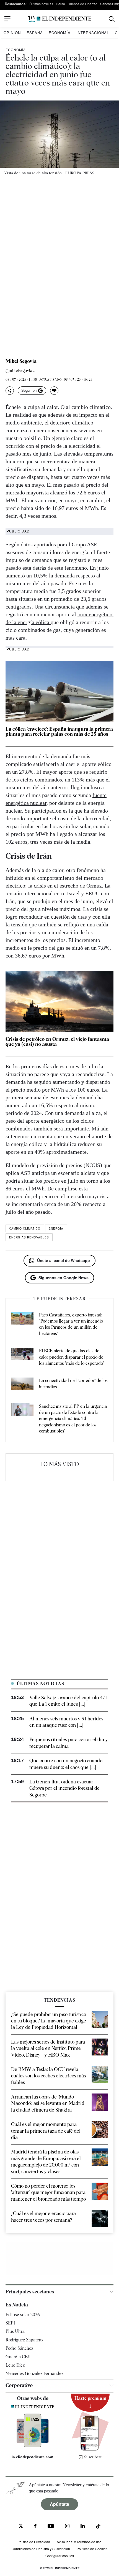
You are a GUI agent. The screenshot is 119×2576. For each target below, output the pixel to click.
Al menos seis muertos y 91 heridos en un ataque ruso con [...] (66, 1722)
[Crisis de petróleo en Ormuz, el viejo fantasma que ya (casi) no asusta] (59, 1001)
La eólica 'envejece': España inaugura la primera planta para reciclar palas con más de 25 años (59, 731)
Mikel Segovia (21, 361)
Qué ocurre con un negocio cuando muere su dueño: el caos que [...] (66, 1764)
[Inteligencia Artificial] (33, 2446)
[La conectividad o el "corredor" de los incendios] (22, 1385)
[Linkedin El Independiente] (83, 2527)
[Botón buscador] (112, 19)
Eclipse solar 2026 (23, 2315)
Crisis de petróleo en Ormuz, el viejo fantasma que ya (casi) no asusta (57, 1041)
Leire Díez (15, 2365)
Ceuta (60, 4)
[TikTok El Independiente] (98, 2527)
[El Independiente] (59, 19)
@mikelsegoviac (20, 371)
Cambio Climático (25, 1228)
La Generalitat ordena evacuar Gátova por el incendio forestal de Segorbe (64, 1788)
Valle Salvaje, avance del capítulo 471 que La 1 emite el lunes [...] (68, 1701)
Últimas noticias (41, 4)
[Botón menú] (7, 19)
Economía (60, 33)
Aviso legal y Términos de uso (79, 2542)
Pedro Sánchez (19, 2348)
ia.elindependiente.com (33, 2457)
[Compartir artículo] (10, 391)
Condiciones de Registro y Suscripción (41, 2549)
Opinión (12, 33)
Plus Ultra (15, 2331)
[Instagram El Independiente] (67, 2527)
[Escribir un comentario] (54, 391)
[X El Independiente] (21, 2527)
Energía (56, 1228)
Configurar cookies (60, 2556)
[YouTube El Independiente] (51, 2527)
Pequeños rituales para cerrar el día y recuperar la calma (69, 1743)
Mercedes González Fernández (34, 2373)
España (35, 33)
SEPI (10, 2323)
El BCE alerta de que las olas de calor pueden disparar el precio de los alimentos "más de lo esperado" (71, 1357)
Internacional (93, 33)
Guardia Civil (18, 2357)
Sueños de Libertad (83, 4)
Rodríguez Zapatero (24, 2340)
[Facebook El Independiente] (35, 2527)
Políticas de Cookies (92, 2549)
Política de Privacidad (34, 2542)
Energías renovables (29, 1237)
